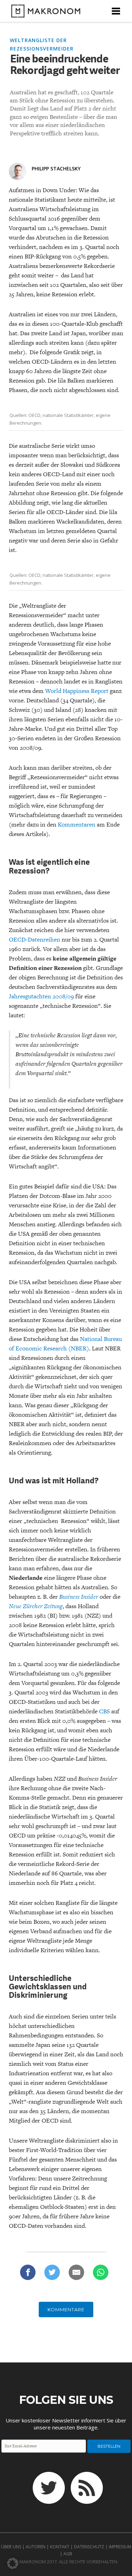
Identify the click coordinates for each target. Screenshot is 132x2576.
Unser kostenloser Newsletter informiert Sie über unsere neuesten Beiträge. (66, 2424)
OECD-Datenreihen (34, 939)
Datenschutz (89, 2547)
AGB (68, 2554)
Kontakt (60, 2547)
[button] (13, 2563)
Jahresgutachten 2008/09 (41, 996)
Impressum (120, 2547)
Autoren (36, 2547)
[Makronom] (44, 13)
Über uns (11, 2547)
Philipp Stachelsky (56, 168)
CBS (104, 1711)
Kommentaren (77, 824)
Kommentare (66, 2309)
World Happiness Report (77, 691)
